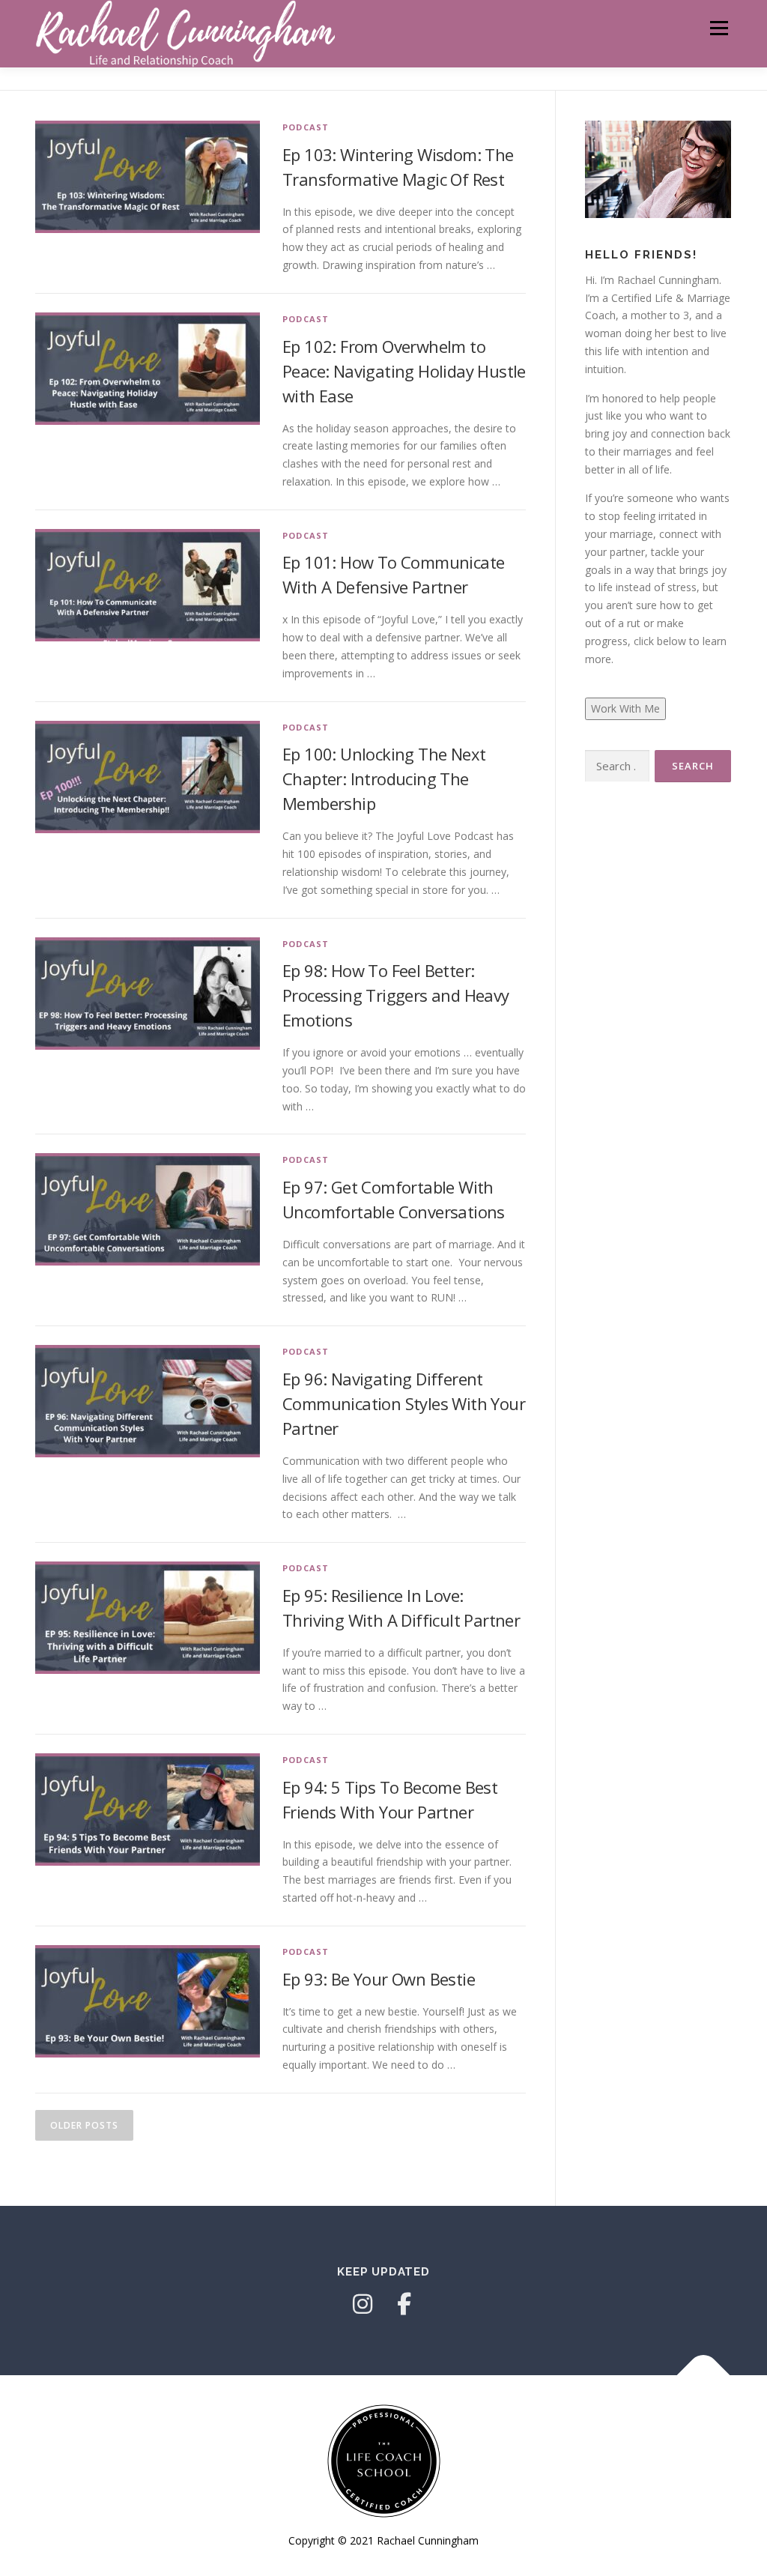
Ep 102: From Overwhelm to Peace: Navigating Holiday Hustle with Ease (404, 371)
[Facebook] (404, 2304)
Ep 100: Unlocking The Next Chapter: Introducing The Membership (384, 778)
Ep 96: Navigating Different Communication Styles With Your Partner (404, 1403)
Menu (719, 28)
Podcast (306, 127)
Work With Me (625, 708)
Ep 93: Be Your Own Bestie (379, 1979)
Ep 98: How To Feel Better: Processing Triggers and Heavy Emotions (396, 995)
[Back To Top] (704, 2376)
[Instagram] (363, 2304)
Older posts (84, 2125)
